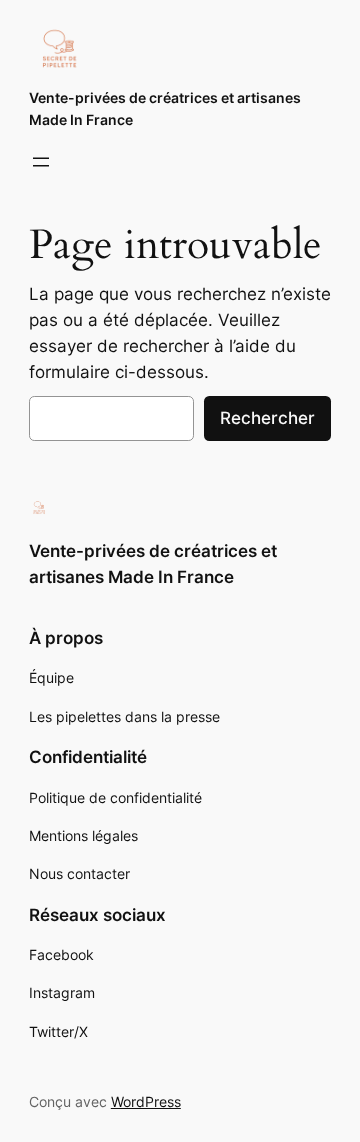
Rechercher (267, 418)
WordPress (146, 1101)
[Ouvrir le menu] (41, 162)
